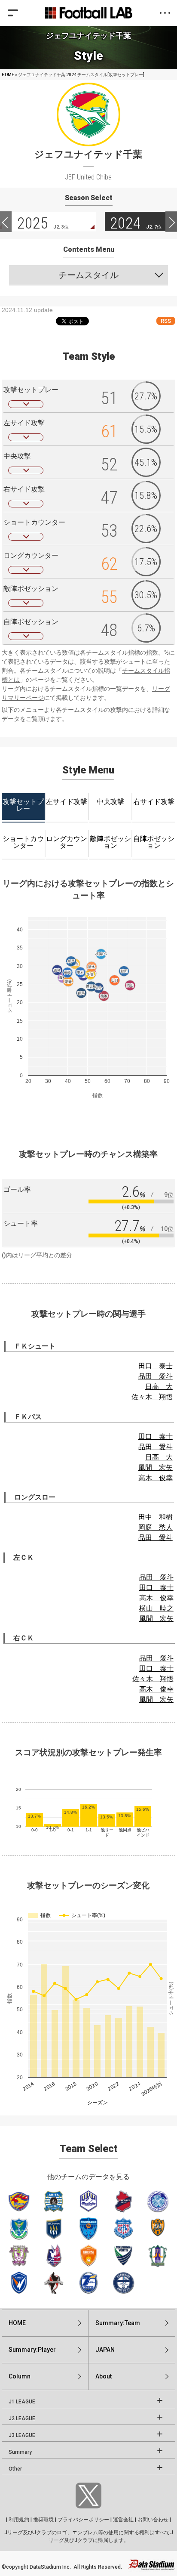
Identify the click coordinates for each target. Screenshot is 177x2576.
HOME (8, 75)
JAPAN (105, 2350)
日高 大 (159, 1387)
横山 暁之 (156, 1608)
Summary (20, 2452)
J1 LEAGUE (22, 2402)
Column (20, 2376)
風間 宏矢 (156, 1467)
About (104, 2376)
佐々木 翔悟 (152, 1397)
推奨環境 (43, 2520)
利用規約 (19, 2520)
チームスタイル (88, 275)
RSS (166, 321)
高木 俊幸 (156, 1478)
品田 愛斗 (156, 1376)
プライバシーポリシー (83, 2520)
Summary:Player (32, 2350)
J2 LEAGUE (22, 2418)
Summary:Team (118, 2323)
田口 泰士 (156, 1366)
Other (15, 2469)
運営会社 (123, 2520)
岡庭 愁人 (156, 1527)
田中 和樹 (156, 1517)
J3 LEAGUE (22, 2435)
